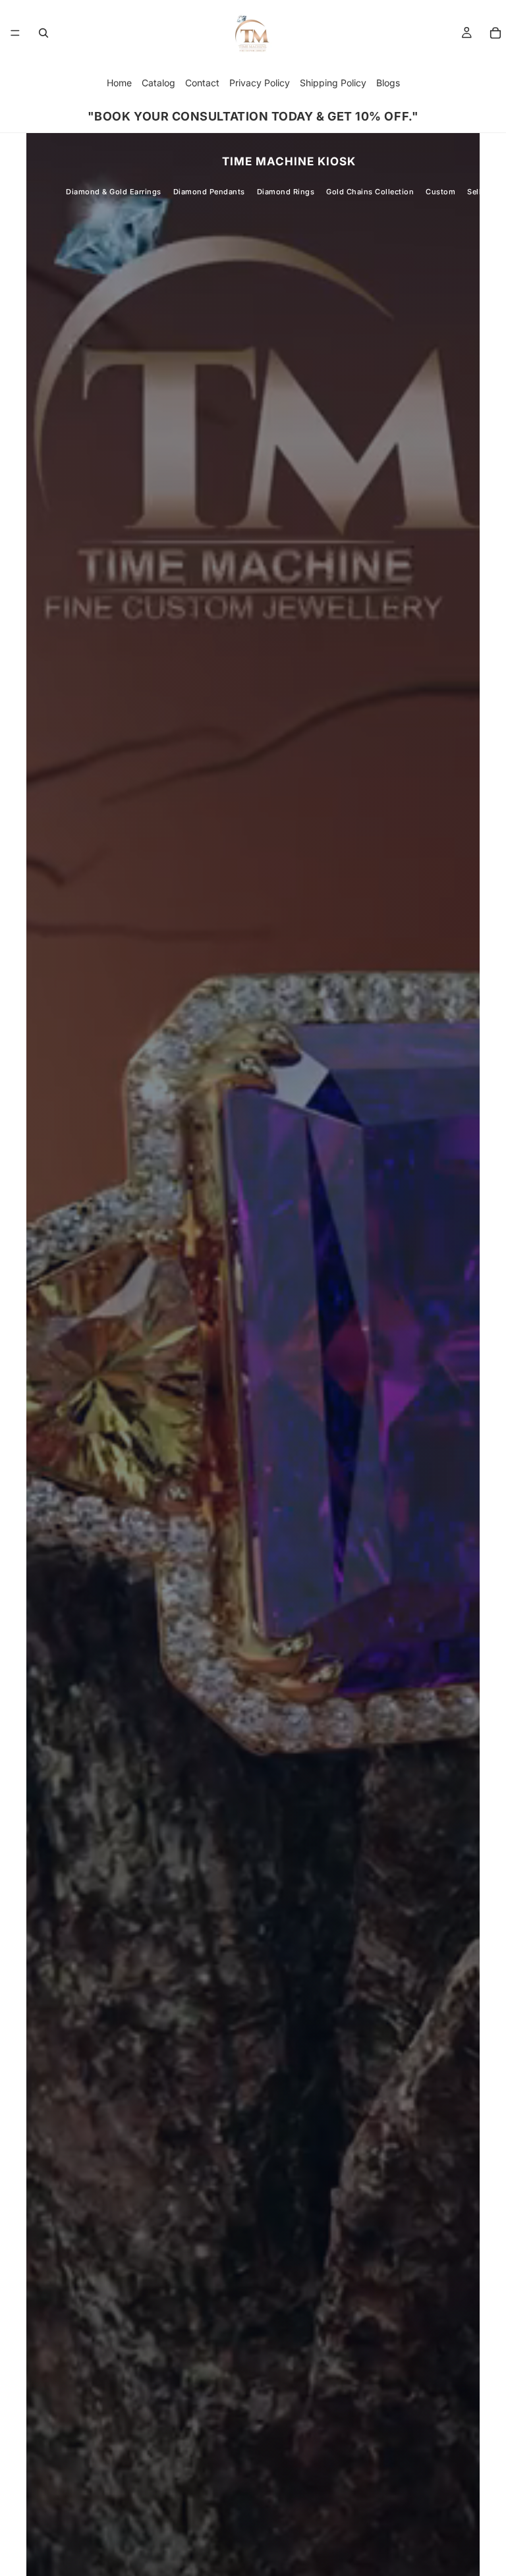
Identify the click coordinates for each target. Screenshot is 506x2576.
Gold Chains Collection (370, 192)
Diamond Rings (286, 192)
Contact (202, 83)
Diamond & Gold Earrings (114, 192)
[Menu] (15, 33)
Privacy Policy (260, 83)
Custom (440, 192)
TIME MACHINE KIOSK (289, 161)
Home (119, 83)
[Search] (43, 33)
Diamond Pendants (209, 192)
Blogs (388, 83)
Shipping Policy (333, 83)
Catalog (158, 83)
